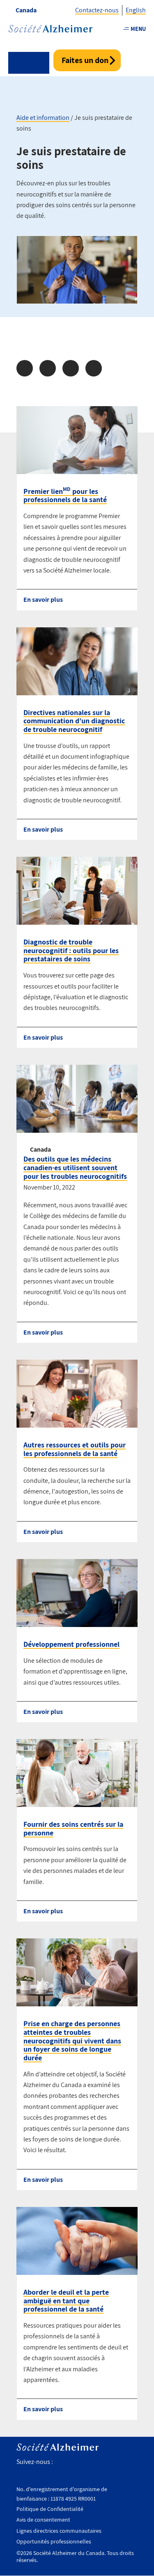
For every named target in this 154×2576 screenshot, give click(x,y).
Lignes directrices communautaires (59, 2531)
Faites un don (85, 60)
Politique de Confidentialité (50, 2509)
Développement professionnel (71, 1644)
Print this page (94, 368)
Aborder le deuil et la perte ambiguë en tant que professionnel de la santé (66, 2300)
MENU (138, 29)
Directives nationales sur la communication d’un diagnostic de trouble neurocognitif (74, 721)
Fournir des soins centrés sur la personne (73, 1828)
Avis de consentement (43, 2520)
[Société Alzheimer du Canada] (50, 29)
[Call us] (29, 63)
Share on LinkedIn (71, 368)
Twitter (77, 2462)
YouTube (113, 2462)
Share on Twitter (48, 368)
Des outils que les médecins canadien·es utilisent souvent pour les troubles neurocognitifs (75, 1167)
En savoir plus (43, 600)
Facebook (62, 2462)
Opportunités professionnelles (54, 2541)
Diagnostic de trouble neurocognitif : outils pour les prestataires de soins (71, 950)
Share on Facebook (25, 368)
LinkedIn (131, 2462)
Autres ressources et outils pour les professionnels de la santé (75, 1449)
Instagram (95, 2462)
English (136, 10)
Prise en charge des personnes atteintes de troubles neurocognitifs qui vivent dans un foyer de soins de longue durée (72, 2041)
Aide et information (43, 118)
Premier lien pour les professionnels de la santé (65, 496)
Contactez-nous (97, 10)
